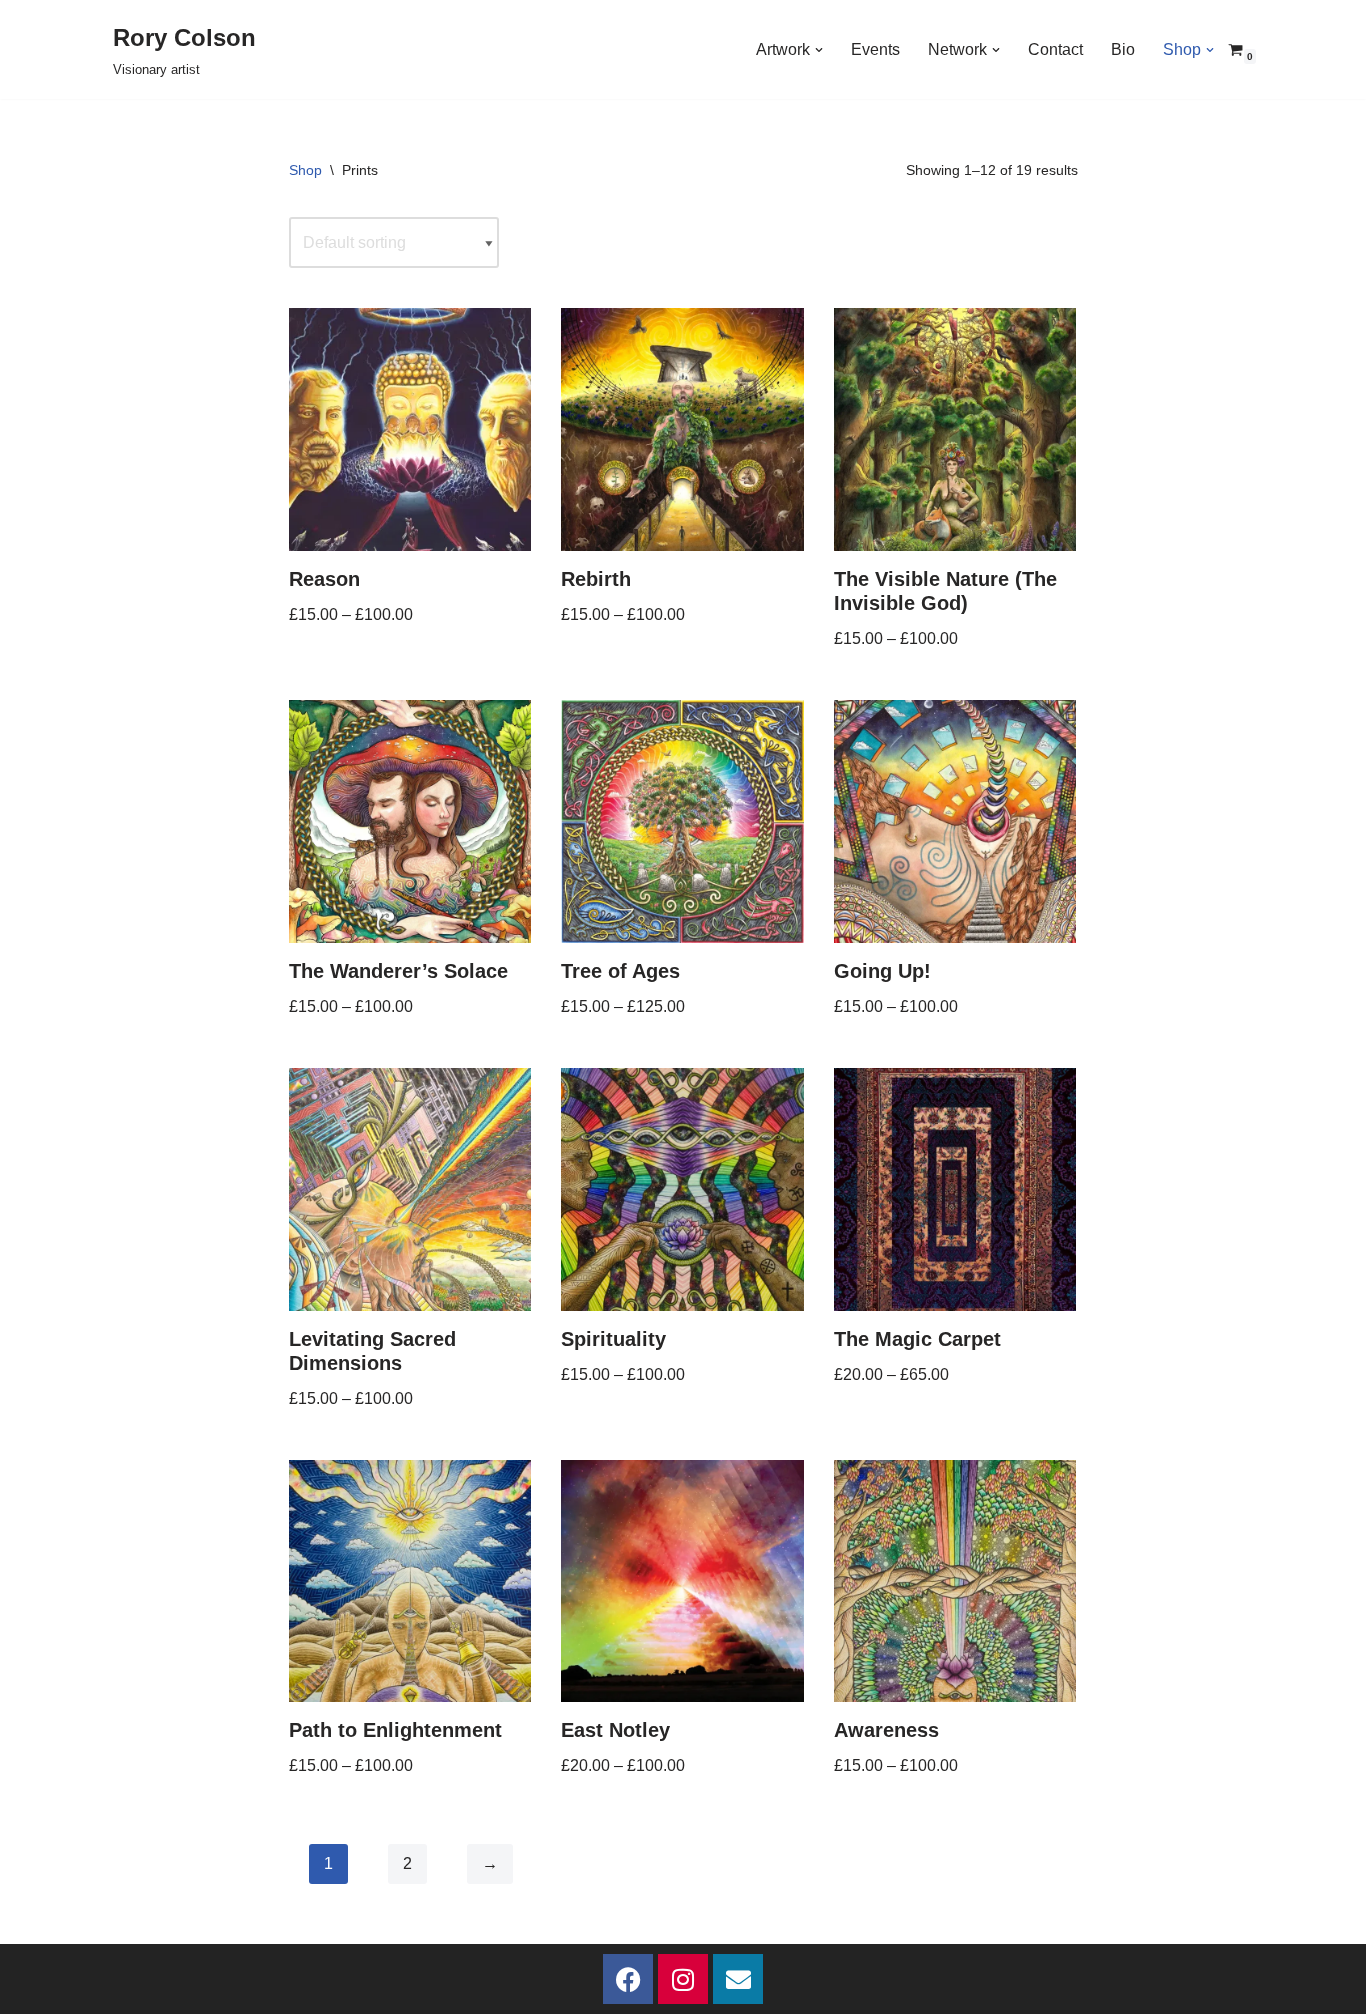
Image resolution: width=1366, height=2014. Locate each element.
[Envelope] (738, 1979)
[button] (819, 50)
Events (875, 49)
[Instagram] (683, 1979)
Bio (1123, 49)
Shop (305, 170)
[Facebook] (628, 1979)
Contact (1055, 49)
